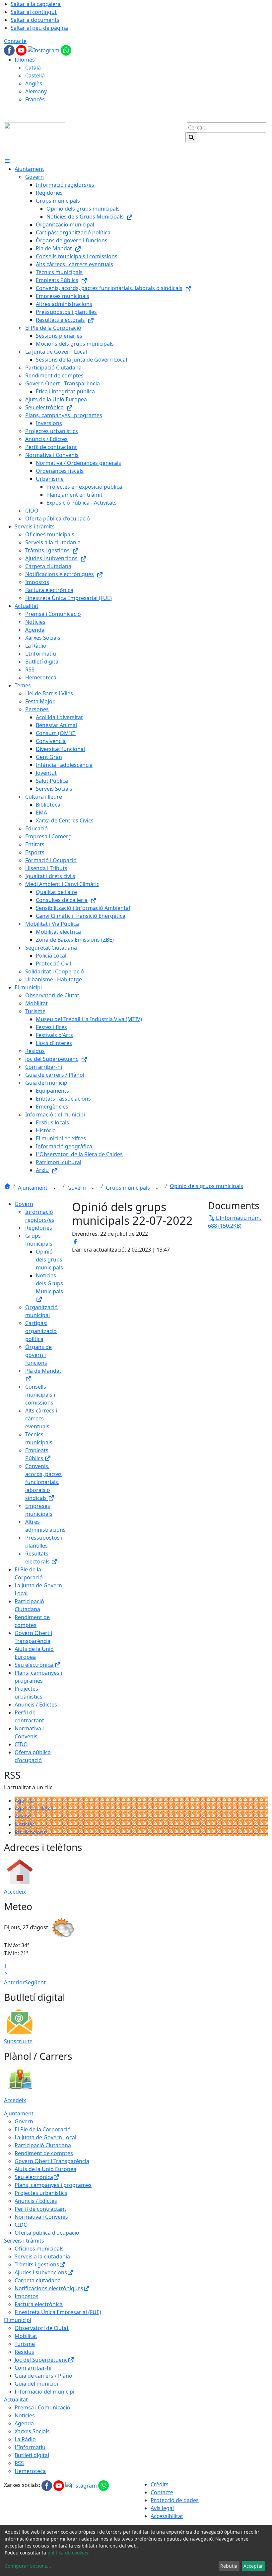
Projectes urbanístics (41, 2193)
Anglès (34, 83)
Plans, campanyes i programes (53, 2185)
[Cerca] (191, 137)
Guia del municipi (36, 2384)
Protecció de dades (175, 2500)
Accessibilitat (167, 2516)
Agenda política (34, 1808)
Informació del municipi (44, 2392)
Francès (35, 99)
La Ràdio (25, 2439)
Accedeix (15, 1892)
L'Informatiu (30, 2447)
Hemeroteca (30, 2471)
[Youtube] (22, 50)
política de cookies (68, 2553)
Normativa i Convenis (41, 2217)
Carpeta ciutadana (38, 2280)
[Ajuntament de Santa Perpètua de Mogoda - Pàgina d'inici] (35, 138)
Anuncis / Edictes (36, 1705)
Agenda (24, 1801)
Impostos (27, 2296)
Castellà (35, 75)
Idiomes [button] (25, 60)
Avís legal (162, 2508)
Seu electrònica (34, 1665)
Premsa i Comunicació (42, 2407)
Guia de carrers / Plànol (44, 2376)
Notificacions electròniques (49, 2288)
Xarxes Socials (32, 2431)
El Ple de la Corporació (43, 2129)
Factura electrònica (39, 2304)
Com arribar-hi (33, 2368)
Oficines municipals (39, 2249)
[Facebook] (10, 50)
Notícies (25, 1824)
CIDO (21, 1744)
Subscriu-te (18, 2041)
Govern (77, 1188)
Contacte (15, 41)
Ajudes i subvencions (41, 2272)
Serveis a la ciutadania (42, 2256)
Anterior (14, 1982)
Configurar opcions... (28, 2566)
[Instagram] (44, 50)
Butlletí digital (32, 2455)
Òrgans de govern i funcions (38, 1355)
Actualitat (16, 2400)
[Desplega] (54, 1188)
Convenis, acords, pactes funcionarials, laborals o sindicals (43, 1482)
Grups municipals (129, 1188)
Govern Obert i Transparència (52, 2161)
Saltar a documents (35, 20)
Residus (24, 2352)
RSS (19, 2463)
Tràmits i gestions (37, 2264)
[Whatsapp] (66, 50)
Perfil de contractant (40, 2209)
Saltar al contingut (34, 12)
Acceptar (253, 2566)
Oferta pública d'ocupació (47, 2233)
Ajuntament (33, 1188)
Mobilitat (26, 2336)
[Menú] (7, 161)
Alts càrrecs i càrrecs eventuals (41, 1418)
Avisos (23, 1816)
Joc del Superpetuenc (41, 2360)
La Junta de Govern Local (45, 2137)
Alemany (36, 91)
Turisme (25, 2344)
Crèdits (160, 2484)
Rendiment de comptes (44, 2153)
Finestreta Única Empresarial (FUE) (58, 2312)
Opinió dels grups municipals (206, 1186)
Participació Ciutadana (43, 2145)
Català (33, 68)
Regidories (39, 1228)
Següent (35, 1982)
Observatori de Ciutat (42, 2328)
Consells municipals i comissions (40, 1395)
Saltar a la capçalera (36, 4)
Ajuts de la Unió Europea (45, 2169)
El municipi (18, 2320)
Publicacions (30, 1832)
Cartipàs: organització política (41, 1331)
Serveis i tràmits (24, 2241)
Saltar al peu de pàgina (39, 28)
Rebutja (229, 2566)
